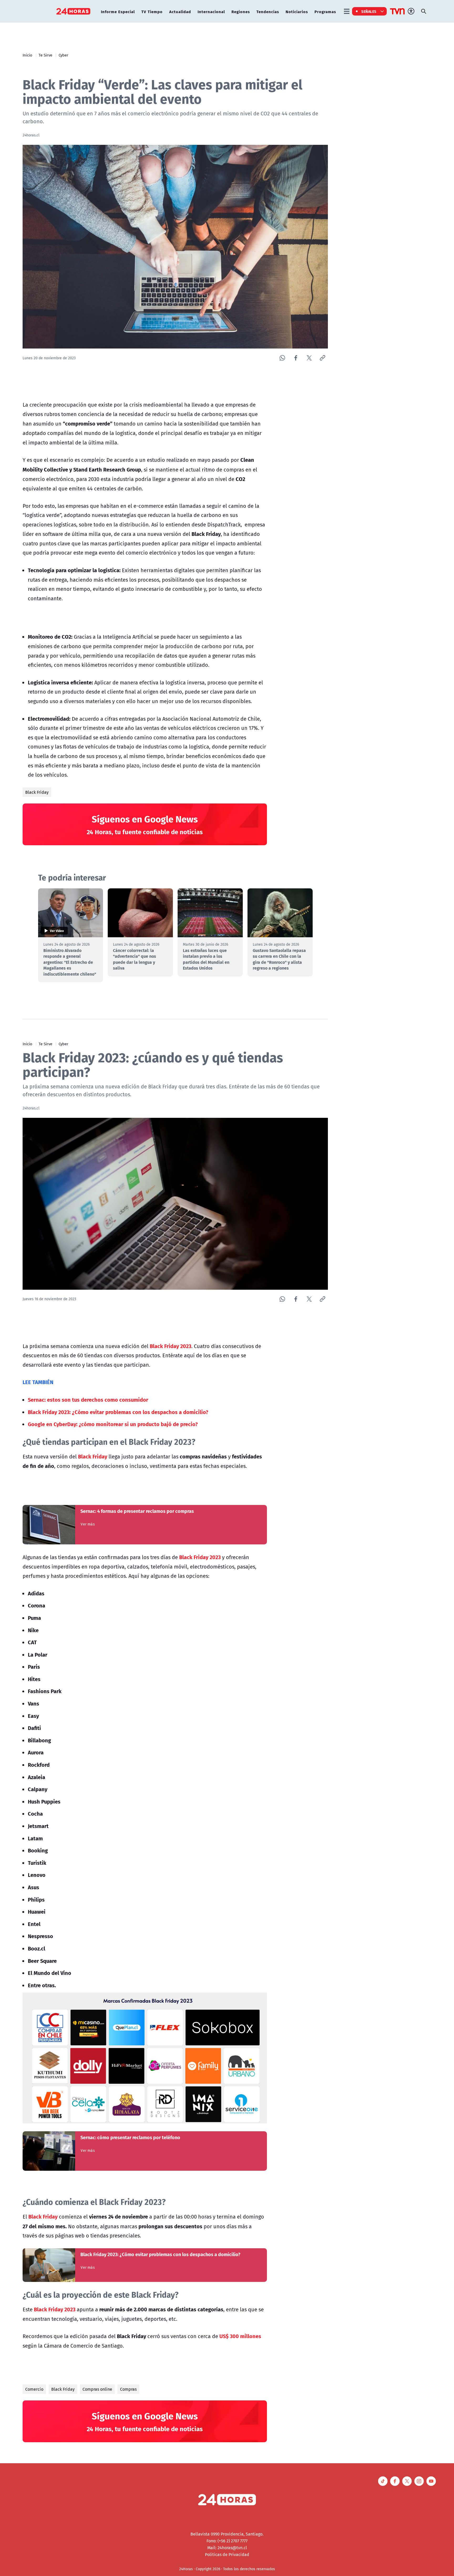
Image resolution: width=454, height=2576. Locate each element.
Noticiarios (297, 11)
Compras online (97, 2389)
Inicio (27, 55)
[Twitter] (309, 358)
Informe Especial (118, 11)
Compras (128, 2389)
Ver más (88, 1524)
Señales (369, 11)
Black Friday (37, 792)
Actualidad (180, 11)
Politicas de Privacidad (227, 2554)
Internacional (211, 11)
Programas (325, 11)
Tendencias (268, 11)
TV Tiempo (152, 11)
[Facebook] (296, 358)
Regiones (241, 11)
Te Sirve (45, 55)
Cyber (63, 55)
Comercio (34, 2389)
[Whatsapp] (282, 358)
